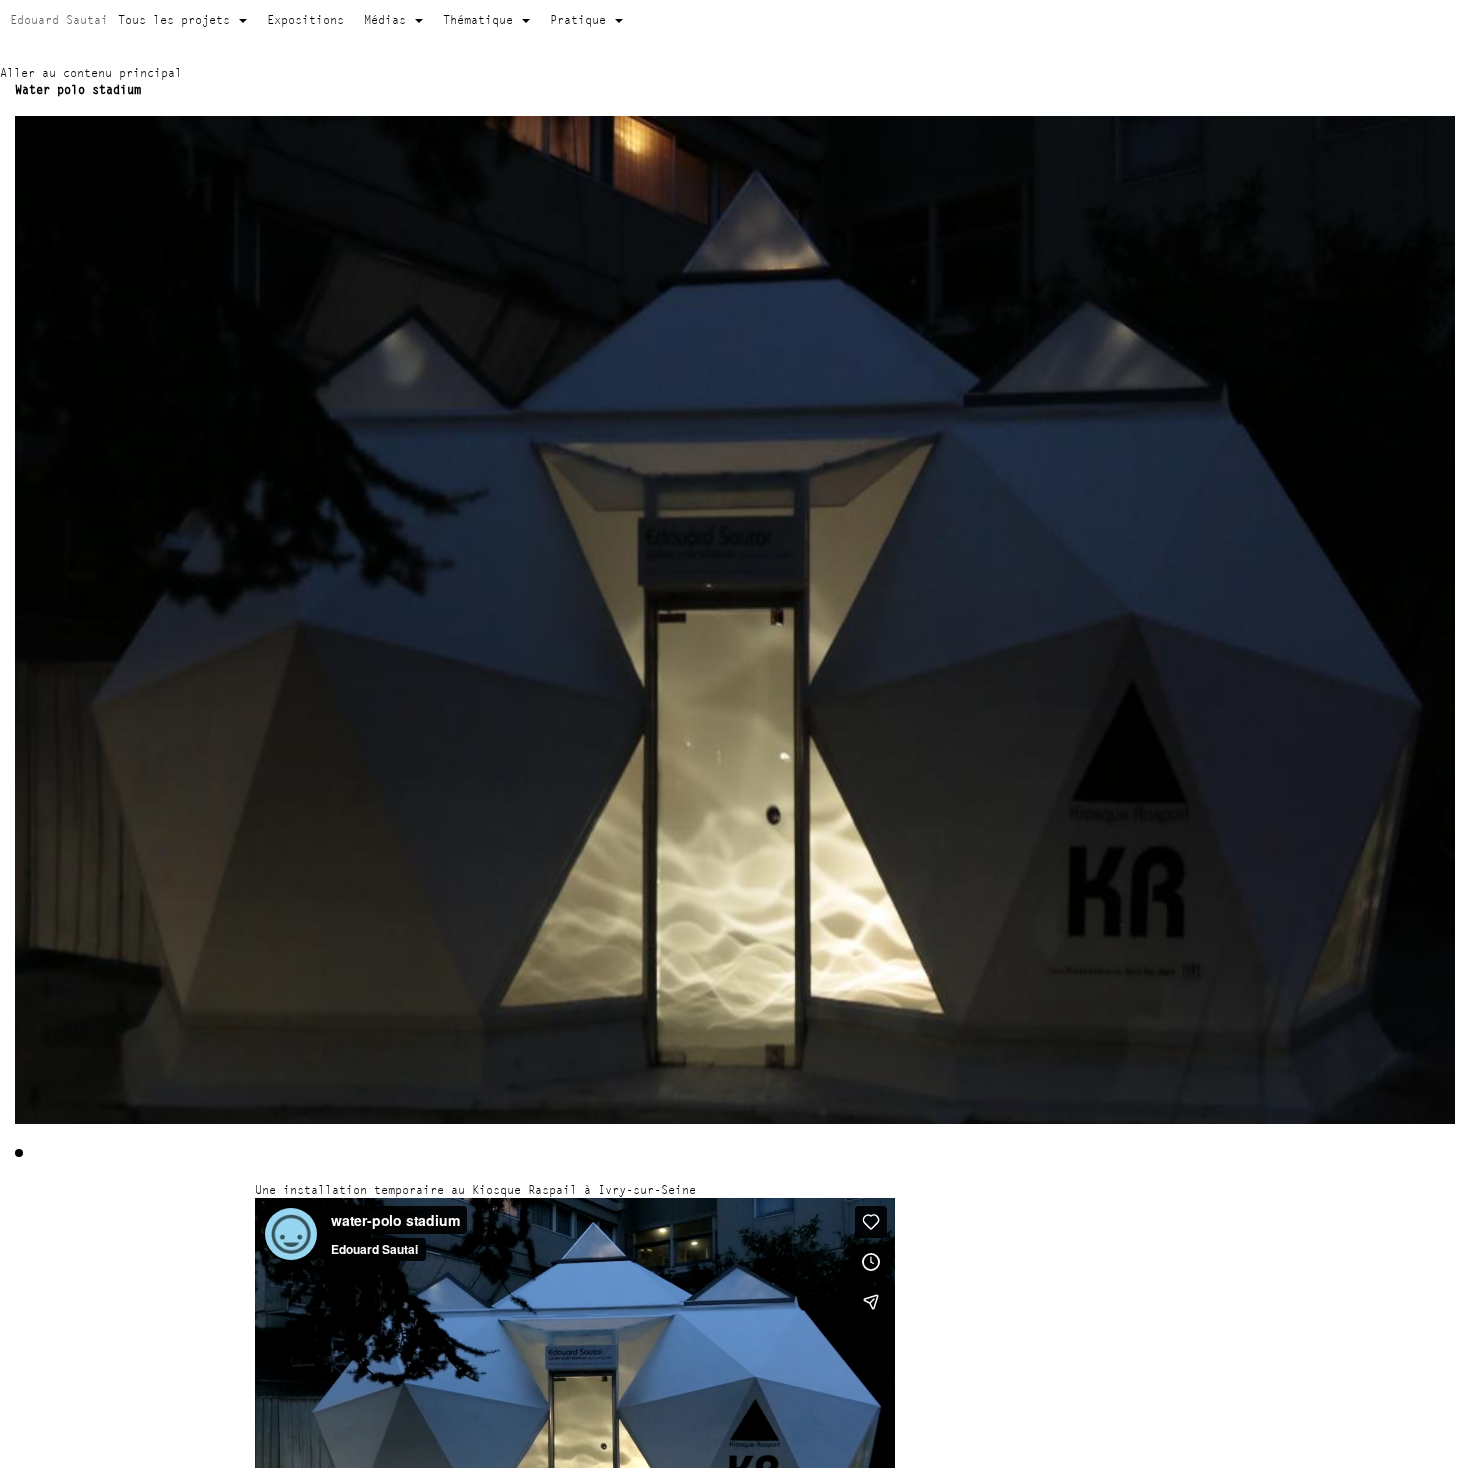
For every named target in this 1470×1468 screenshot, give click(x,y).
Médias (388, 19)
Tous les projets (177, 19)
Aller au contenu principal (91, 72)
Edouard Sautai (59, 19)
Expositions (305, 19)
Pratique (581, 19)
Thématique (481, 19)
